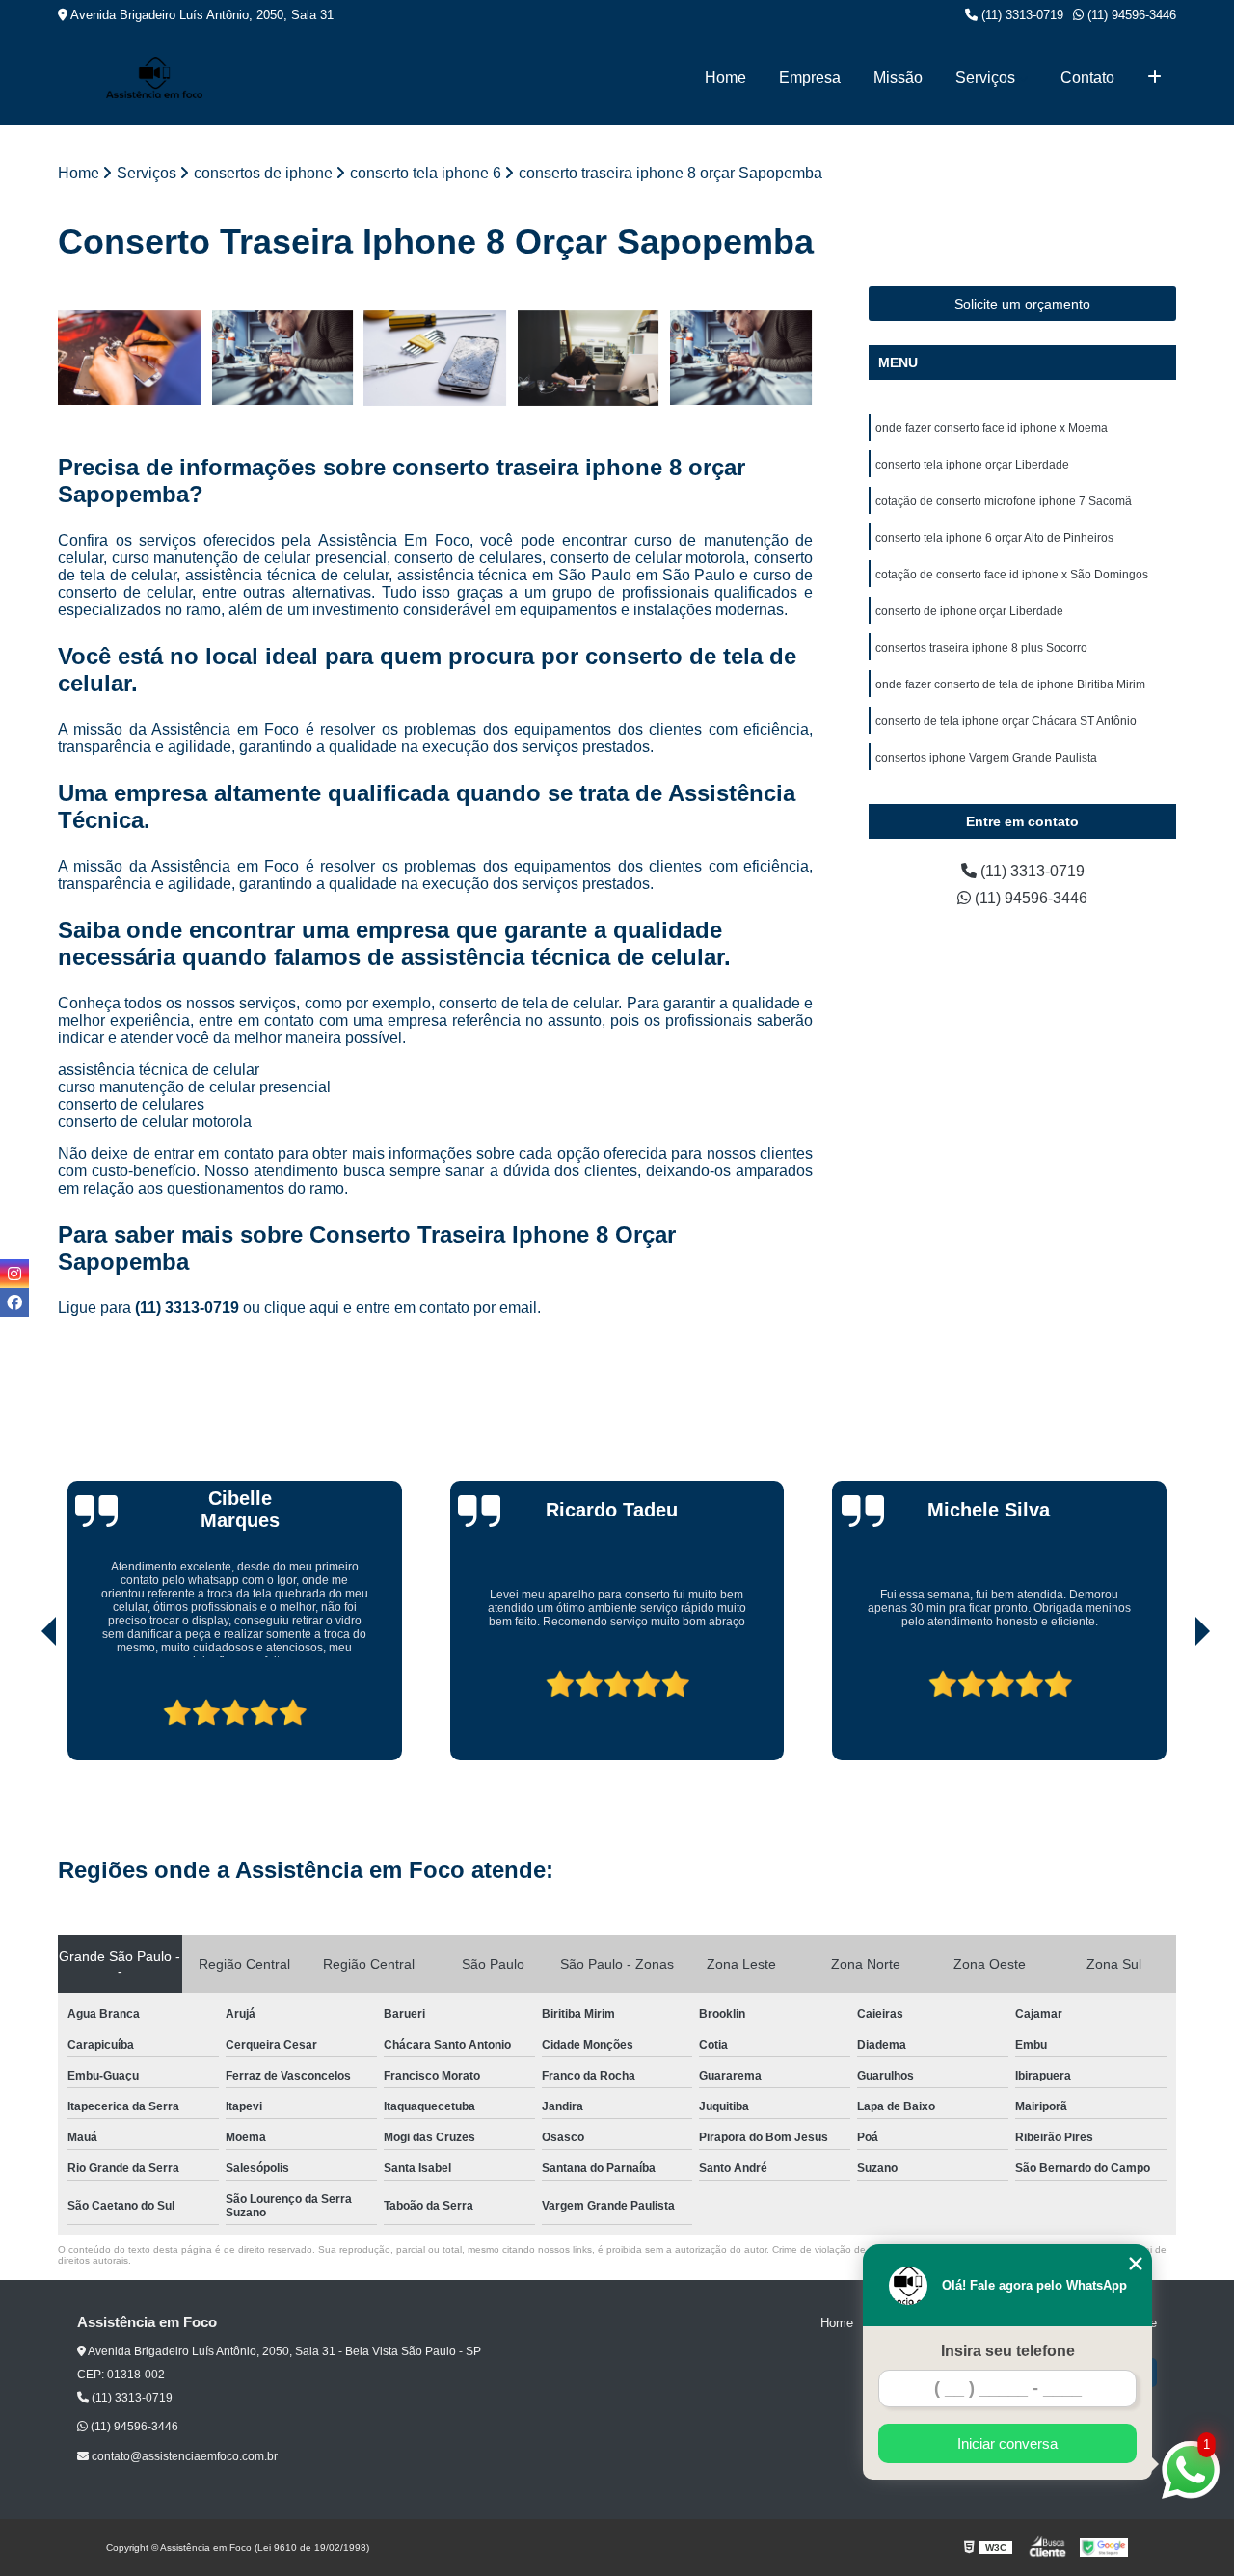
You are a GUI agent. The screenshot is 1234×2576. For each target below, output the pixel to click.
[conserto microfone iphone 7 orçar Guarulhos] (283, 358)
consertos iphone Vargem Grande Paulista (986, 758)
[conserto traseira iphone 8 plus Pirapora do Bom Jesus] (130, 358)
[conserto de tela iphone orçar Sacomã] (589, 358)
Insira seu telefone (1008, 2351)
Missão (898, 78)
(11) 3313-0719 (1020, 15)
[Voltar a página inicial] (154, 78)
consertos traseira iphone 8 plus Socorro (981, 648)
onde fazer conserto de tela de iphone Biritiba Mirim (1010, 684)
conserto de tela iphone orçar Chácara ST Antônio (1006, 721)
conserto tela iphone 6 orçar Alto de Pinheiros (994, 538)
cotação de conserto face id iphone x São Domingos (1012, 575)
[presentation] (22, 1705)
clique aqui (302, 1308)
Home (725, 78)
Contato (1087, 78)
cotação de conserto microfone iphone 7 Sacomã (1004, 501)
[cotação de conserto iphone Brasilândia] (741, 358)
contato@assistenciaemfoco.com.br (183, 2456)
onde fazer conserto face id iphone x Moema (992, 428)
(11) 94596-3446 (1130, 15)
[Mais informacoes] (1154, 78)
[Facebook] (14, 1302)
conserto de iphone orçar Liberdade (969, 611)
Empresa (810, 78)
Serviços (985, 78)
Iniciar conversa (1007, 2443)
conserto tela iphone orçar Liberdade (972, 465)
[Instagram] (14, 1274)
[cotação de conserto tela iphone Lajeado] (435, 358)
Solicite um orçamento (1022, 304)
